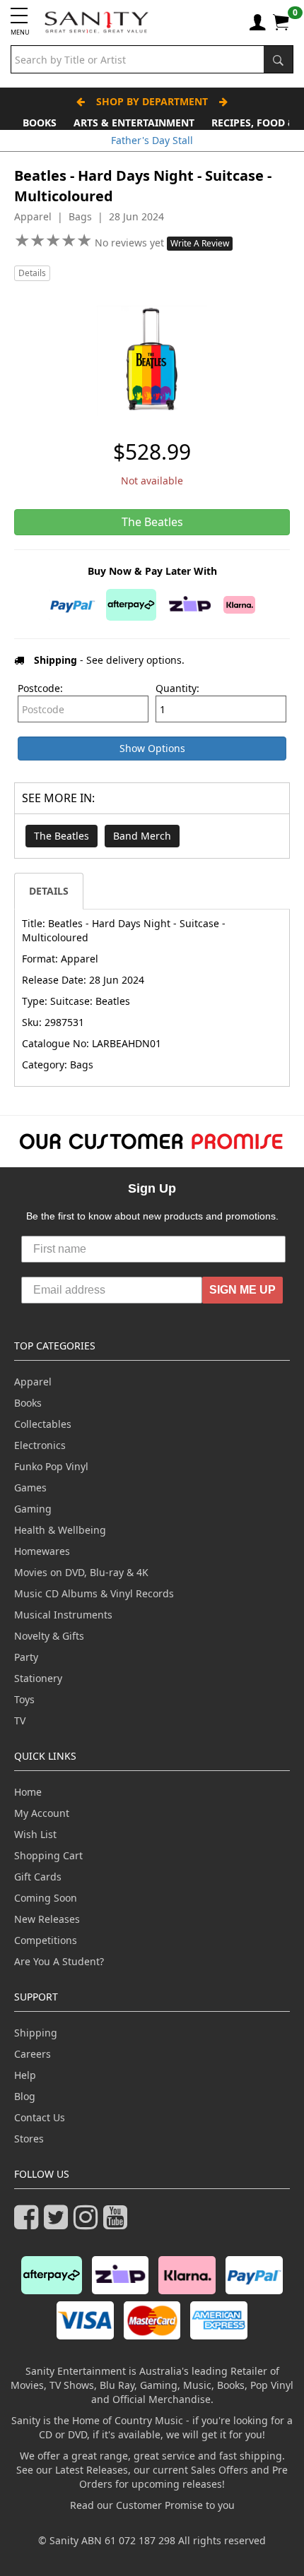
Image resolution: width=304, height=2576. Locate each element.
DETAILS (49, 891)
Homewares (42, 1551)
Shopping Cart (48, 1855)
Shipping (36, 2033)
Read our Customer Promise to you (152, 2505)
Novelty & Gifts (49, 1636)
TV (20, 1721)
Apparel (33, 1382)
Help (25, 2075)
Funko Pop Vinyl (51, 1466)
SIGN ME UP (242, 1290)
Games (30, 1487)
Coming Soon (46, 1898)
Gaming (33, 1509)
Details (32, 273)
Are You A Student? (59, 1961)
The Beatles (62, 836)
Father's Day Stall (152, 140)
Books (40, 123)
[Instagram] (88, 2223)
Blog (25, 2096)
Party (26, 1657)
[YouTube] (118, 2223)
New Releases (47, 1919)
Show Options (152, 748)
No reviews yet (131, 243)
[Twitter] (59, 2223)
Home (28, 1792)
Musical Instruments (63, 1615)
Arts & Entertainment (134, 123)
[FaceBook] (29, 2223)
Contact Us (40, 2117)
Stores (29, 2139)
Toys (24, 1699)
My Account (42, 1813)
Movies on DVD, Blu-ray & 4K (81, 1572)
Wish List (35, 1834)
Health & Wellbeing (60, 1530)
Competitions (46, 1940)
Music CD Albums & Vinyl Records (94, 1593)
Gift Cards (38, 1877)
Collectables (43, 1424)
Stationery (38, 1678)
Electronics (40, 1445)
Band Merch (142, 836)
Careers (33, 2054)
